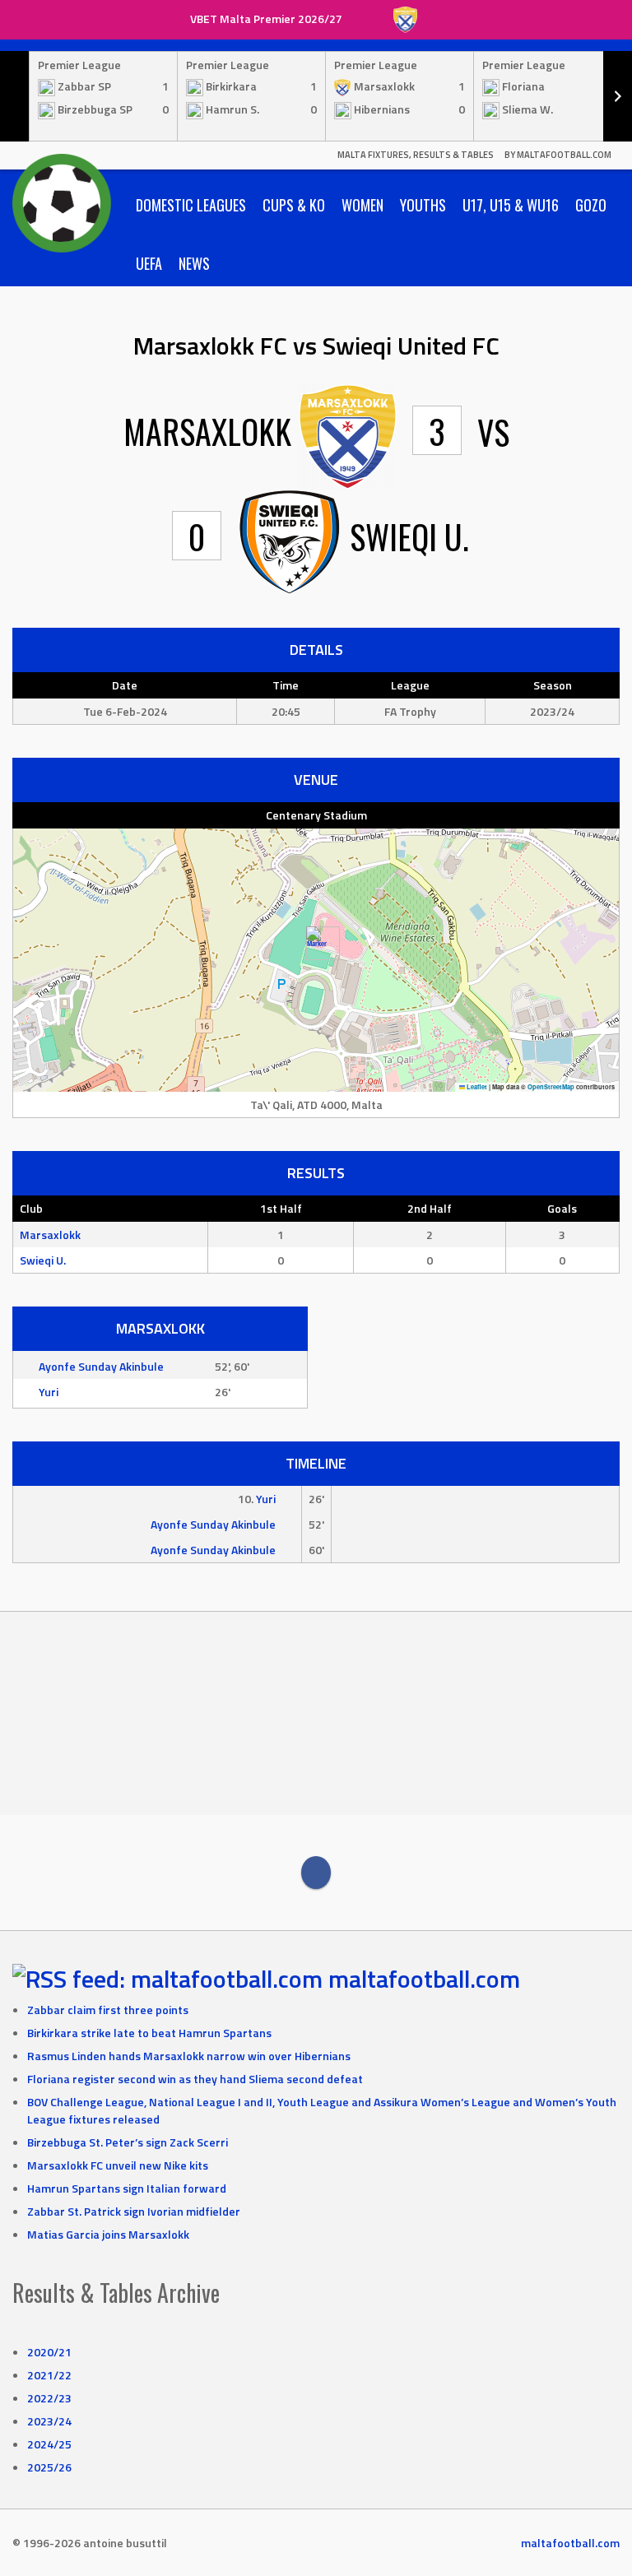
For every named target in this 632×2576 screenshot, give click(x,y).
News (194, 263)
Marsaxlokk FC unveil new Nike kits (118, 2165)
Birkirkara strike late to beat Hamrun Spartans (149, 2033)
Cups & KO (294, 205)
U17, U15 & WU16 (511, 205)
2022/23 (49, 2398)
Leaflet (476, 1087)
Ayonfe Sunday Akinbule (101, 1366)
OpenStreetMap (551, 1087)
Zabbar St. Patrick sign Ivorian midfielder (134, 2211)
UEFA (149, 263)
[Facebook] (316, 1873)
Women (362, 205)
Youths (423, 205)
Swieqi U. (43, 1260)
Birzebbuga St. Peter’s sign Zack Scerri (128, 2142)
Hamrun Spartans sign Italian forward (127, 2188)
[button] (316, 943)
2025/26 (49, 2467)
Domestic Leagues (191, 205)
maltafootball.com (424, 1979)
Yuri (49, 1392)
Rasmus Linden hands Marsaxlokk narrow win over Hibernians (189, 2056)
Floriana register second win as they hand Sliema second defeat (195, 2079)
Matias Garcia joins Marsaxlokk (108, 2234)
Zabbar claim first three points (108, 2010)
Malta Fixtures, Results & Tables (416, 155)
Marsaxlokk (50, 1235)
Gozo (591, 205)
